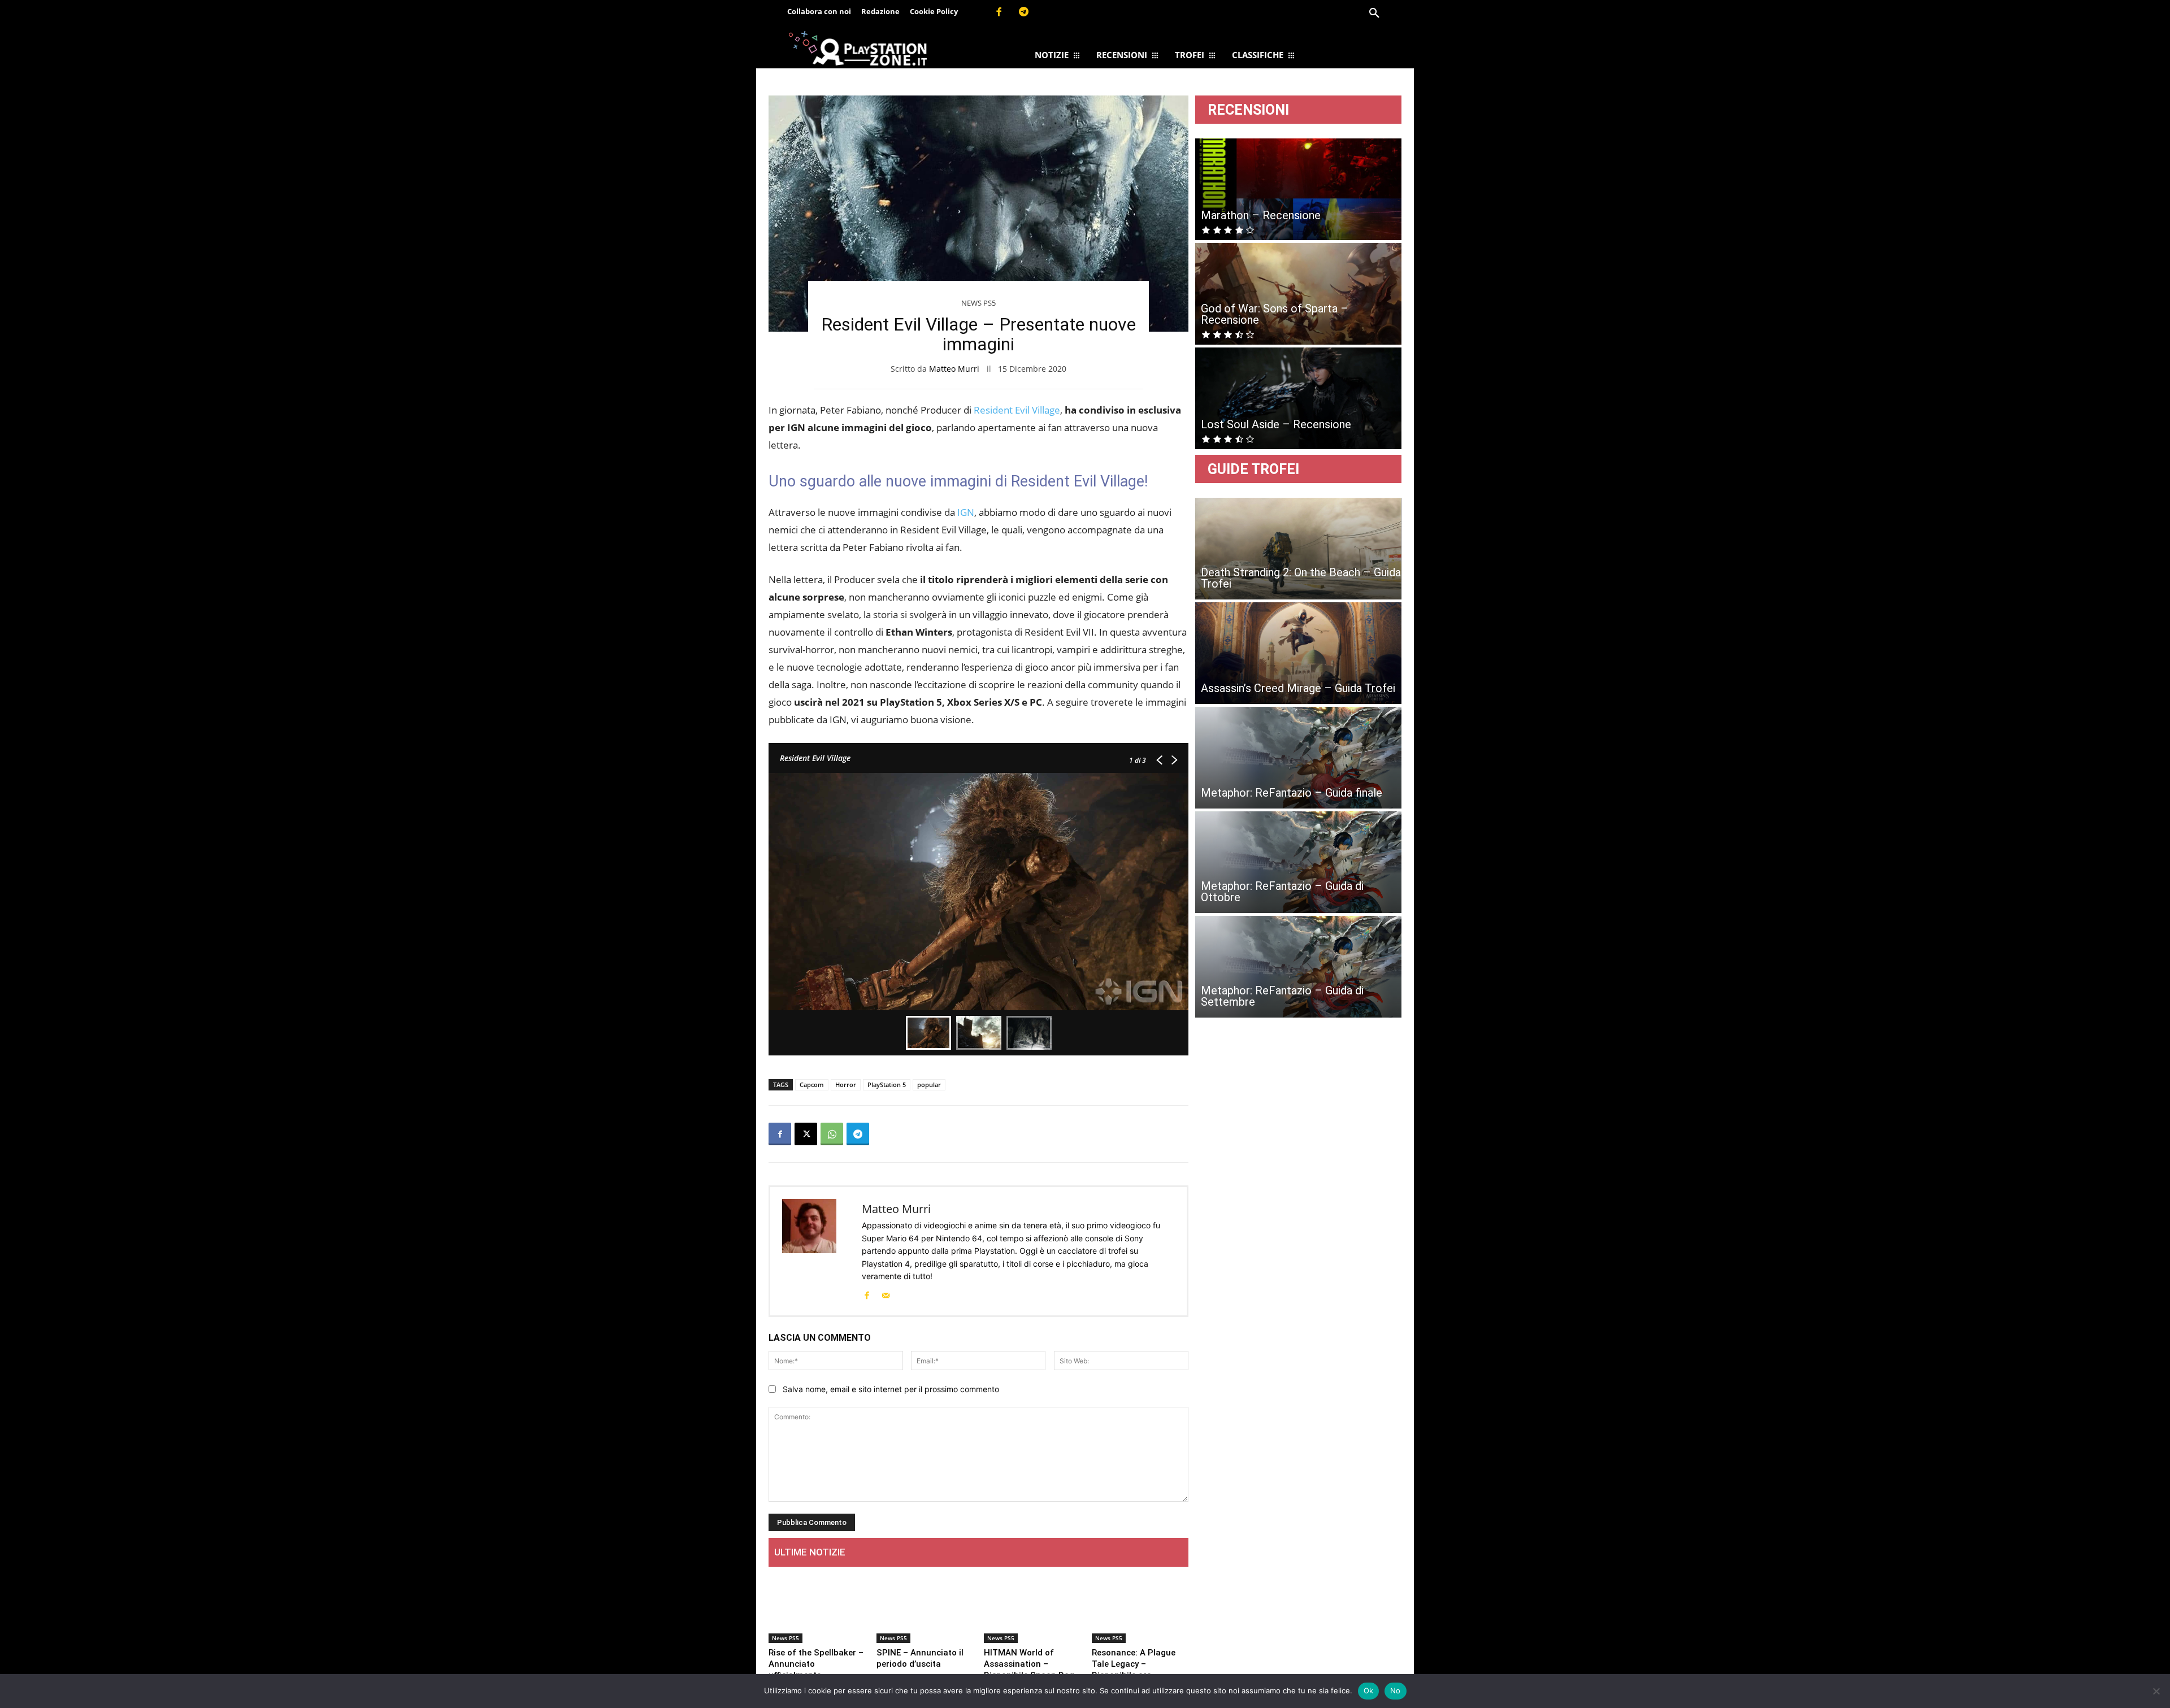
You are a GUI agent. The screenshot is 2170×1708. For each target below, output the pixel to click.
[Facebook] (999, 12)
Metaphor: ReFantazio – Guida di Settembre (1282, 996)
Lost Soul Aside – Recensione (1276, 424)
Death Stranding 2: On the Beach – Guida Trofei (1301, 578)
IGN (966, 512)
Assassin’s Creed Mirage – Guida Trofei (1298, 688)
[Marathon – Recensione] (1298, 189)
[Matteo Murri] (816, 1251)
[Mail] (886, 1294)
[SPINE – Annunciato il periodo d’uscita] (925, 1609)
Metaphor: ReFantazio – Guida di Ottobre (1282, 892)
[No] (2156, 1691)
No (1396, 1690)
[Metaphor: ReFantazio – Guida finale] (1298, 758)
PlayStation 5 (887, 1085)
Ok (1369, 1690)
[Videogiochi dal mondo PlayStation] (858, 48)
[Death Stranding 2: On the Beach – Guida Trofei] (1298, 549)
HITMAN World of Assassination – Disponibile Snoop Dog (1029, 1664)
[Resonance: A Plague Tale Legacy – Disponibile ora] (1140, 1609)
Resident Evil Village (1017, 410)
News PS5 (978, 303)
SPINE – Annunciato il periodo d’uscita (920, 1658)
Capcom (812, 1085)
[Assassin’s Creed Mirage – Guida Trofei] (1298, 653)
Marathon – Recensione (1261, 215)
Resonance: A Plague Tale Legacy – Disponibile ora (1134, 1664)
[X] (806, 1134)
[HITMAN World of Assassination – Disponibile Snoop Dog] (1032, 1609)
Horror (846, 1085)
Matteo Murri (954, 369)
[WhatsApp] (832, 1134)
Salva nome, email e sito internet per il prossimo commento (891, 1389)
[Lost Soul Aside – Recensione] (1298, 398)
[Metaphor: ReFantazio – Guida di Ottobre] (1298, 862)
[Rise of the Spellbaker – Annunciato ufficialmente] (817, 1609)
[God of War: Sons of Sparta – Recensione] (1298, 294)
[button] (1374, 14)
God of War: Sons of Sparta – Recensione (1275, 314)
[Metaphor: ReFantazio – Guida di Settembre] (1298, 967)
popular (929, 1085)
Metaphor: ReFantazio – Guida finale (1292, 793)
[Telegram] (1024, 12)
